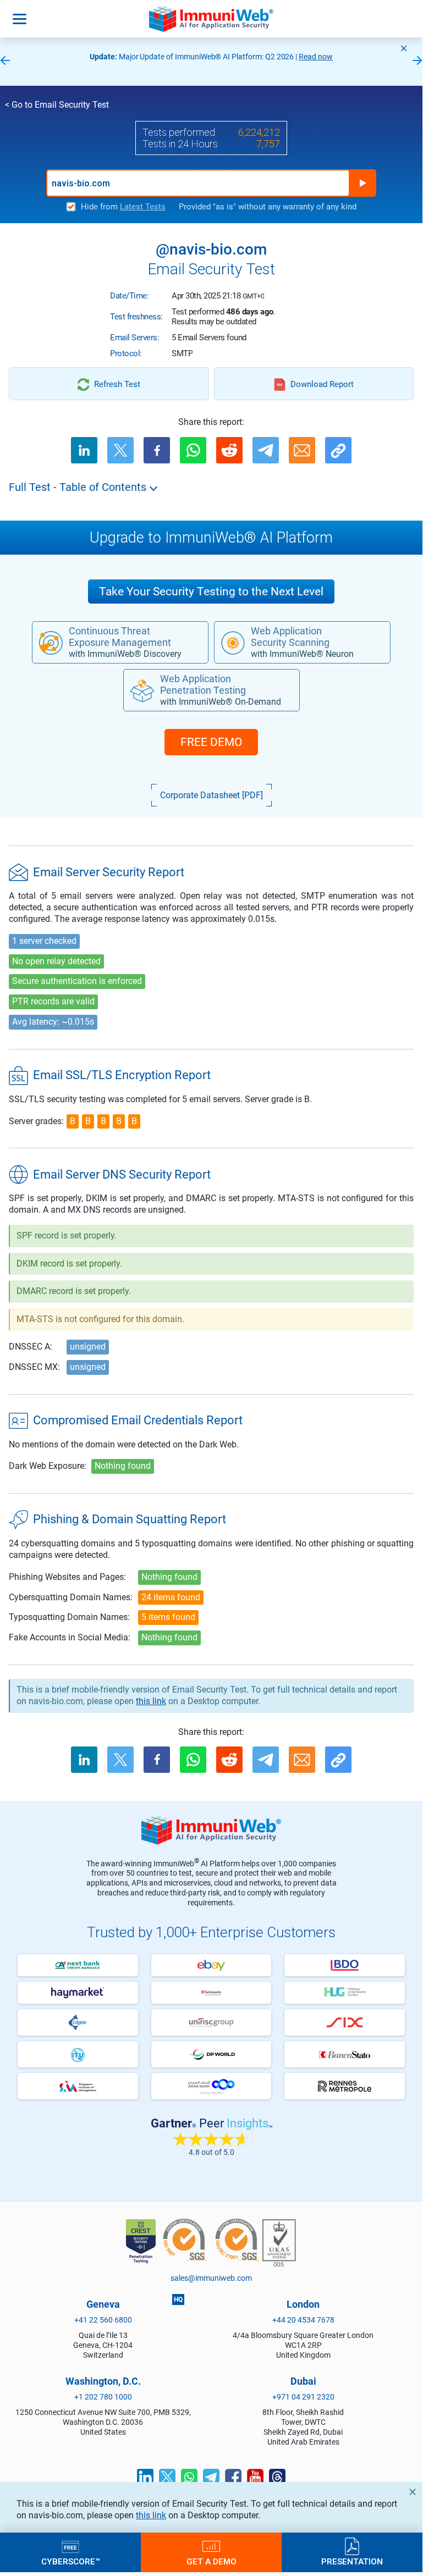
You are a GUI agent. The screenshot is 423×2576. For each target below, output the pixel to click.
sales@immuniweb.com (211, 2278)
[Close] (404, 48)
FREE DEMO (211, 742)
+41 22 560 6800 (103, 2320)
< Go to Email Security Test (57, 105)
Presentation (352, 2561)
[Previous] (5, 61)
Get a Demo (211, 2561)
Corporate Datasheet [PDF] (211, 795)
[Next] (417, 61)
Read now (316, 57)
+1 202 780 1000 (103, 2397)
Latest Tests (143, 207)
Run (362, 183)
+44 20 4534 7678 (303, 2320)
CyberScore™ (71, 2561)
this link (151, 2515)
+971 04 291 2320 (303, 2397)
